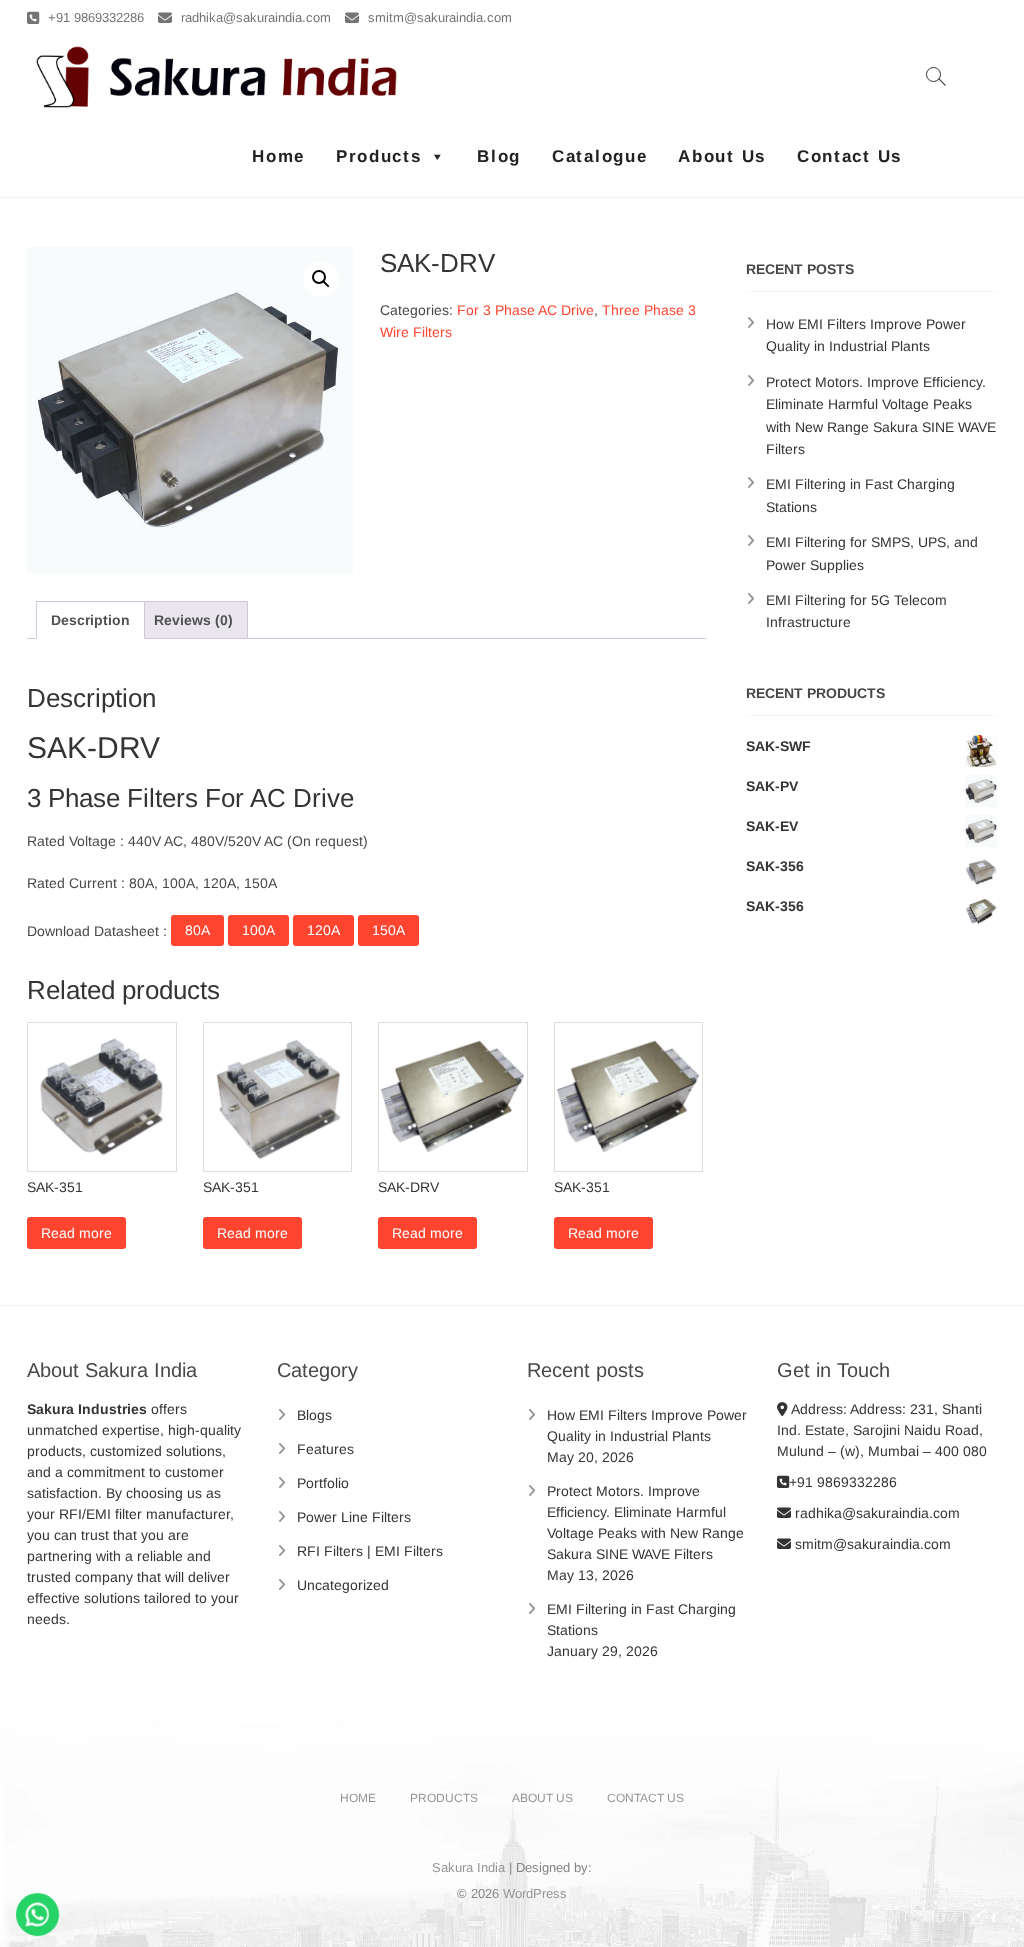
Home (278, 156)
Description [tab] (90, 620)
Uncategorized (343, 1585)
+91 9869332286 (94, 17)
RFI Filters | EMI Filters (370, 1551)
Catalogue (599, 156)
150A (388, 930)
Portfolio (323, 1483)
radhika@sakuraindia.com (254, 17)
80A (197, 930)
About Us (722, 156)
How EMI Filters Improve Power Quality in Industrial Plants (647, 1425)
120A (323, 930)
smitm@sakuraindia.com (438, 17)
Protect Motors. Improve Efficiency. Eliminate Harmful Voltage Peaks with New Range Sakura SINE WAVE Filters (645, 1522)
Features (325, 1449)
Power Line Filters (354, 1517)
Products (379, 156)
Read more (76, 1233)
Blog (499, 156)
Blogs (314, 1415)
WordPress (535, 1893)
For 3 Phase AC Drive (525, 310)
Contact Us (849, 156)
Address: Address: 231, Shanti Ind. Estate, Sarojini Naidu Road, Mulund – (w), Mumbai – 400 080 (882, 1430)
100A (258, 930)
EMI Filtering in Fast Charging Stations (641, 1619)
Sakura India (468, 1867)
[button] (321, 279)
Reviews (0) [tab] (193, 620)
